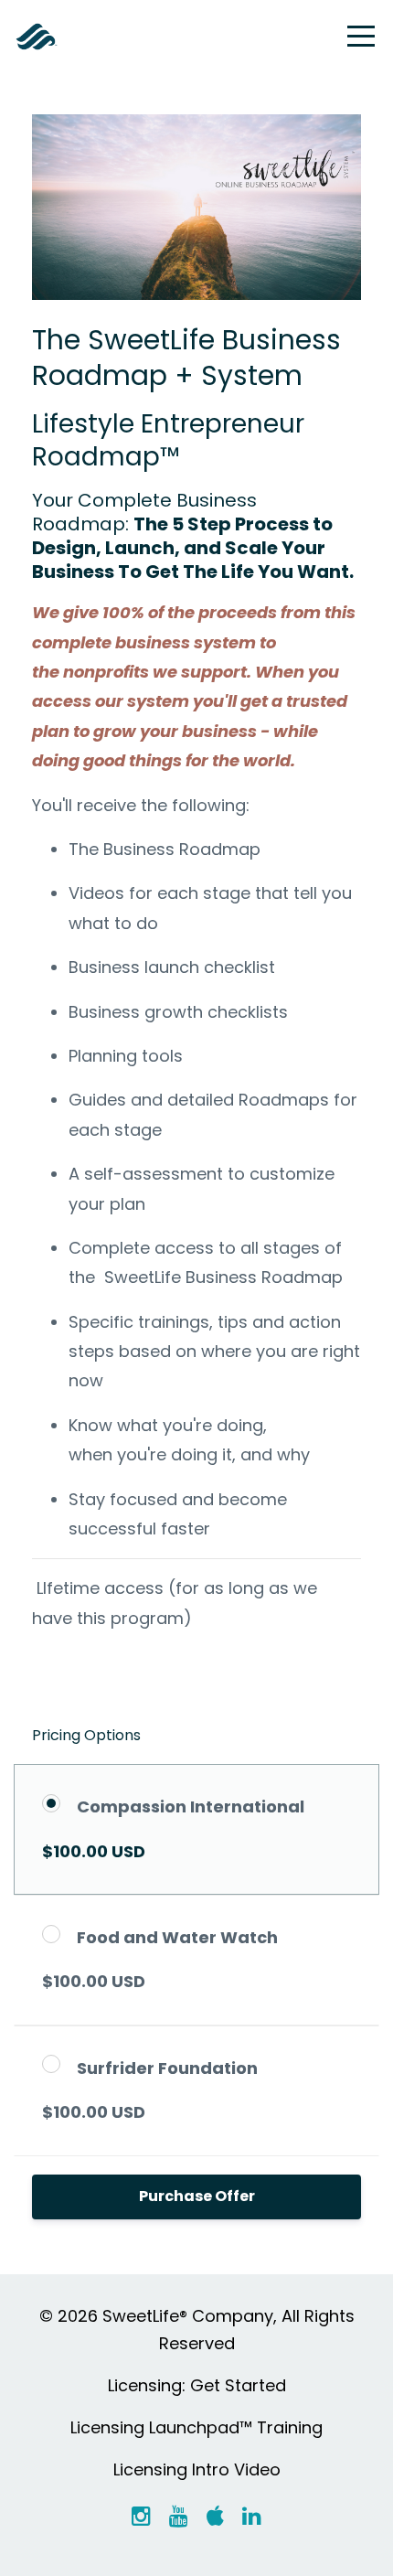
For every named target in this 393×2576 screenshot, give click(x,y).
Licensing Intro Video (197, 2469)
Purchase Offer (197, 2196)
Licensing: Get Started (197, 2385)
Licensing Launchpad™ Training (196, 2427)
